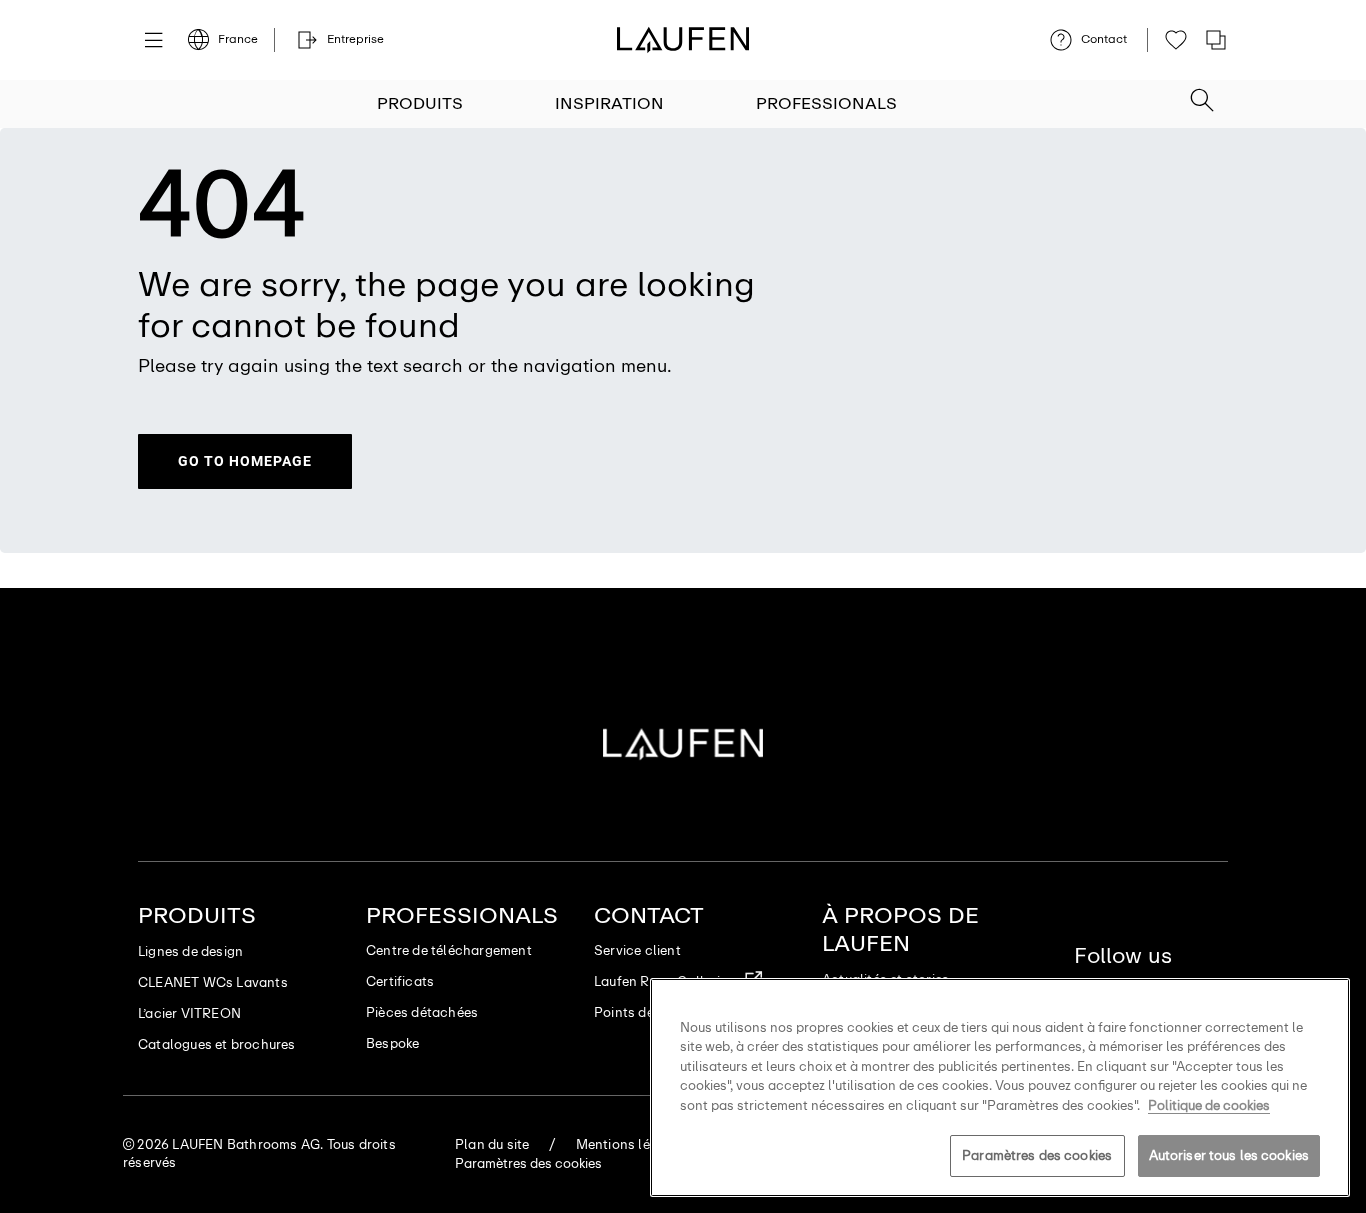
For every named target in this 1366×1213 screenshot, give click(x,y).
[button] (1202, 94)
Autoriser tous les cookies (1229, 1155)
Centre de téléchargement (449, 950)
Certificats (400, 981)
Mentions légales (630, 1144)
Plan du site (492, 1144)
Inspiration (609, 103)
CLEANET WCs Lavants (213, 982)
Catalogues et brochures (217, 1044)
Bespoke (392, 1043)
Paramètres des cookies (1037, 1155)
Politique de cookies (1209, 1105)
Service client (637, 950)
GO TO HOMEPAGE (245, 461)
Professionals (826, 103)
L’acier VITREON (189, 1013)
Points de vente (643, 1012)
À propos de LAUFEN (900, 929)
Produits (420, 103)
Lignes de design (190, 951)
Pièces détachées (422, 1012)
